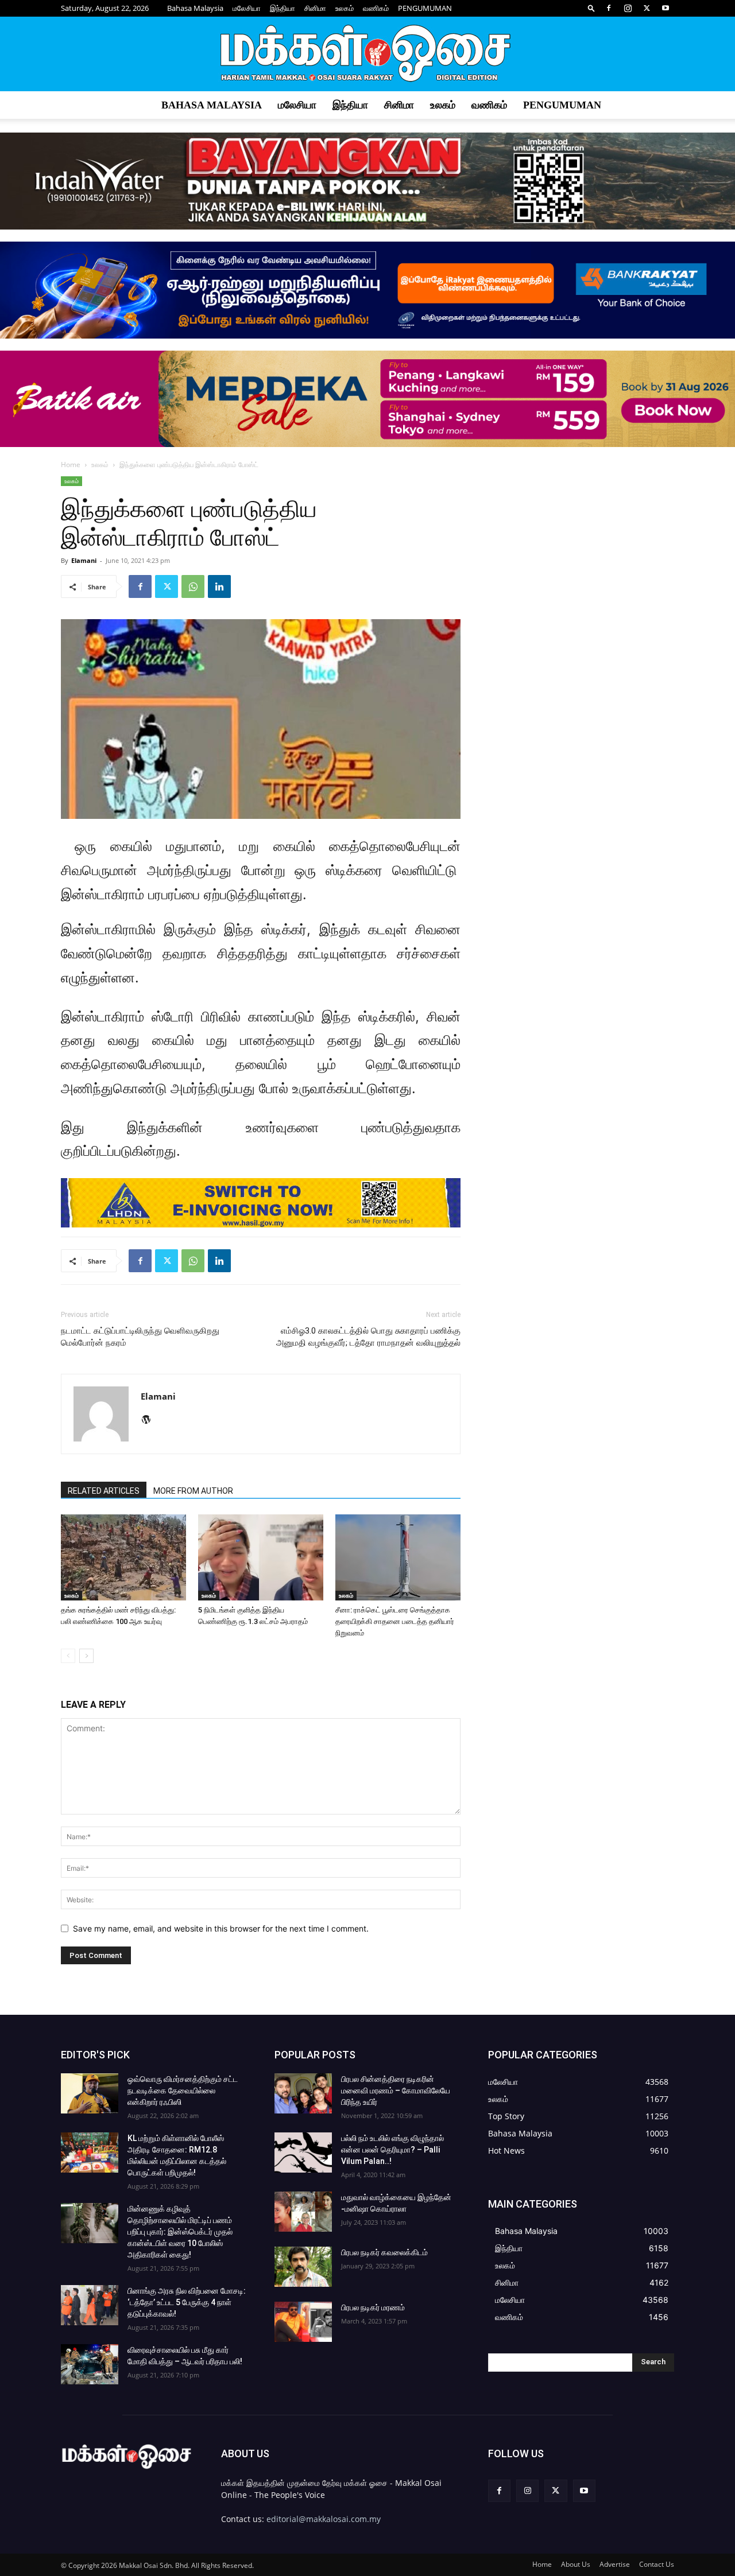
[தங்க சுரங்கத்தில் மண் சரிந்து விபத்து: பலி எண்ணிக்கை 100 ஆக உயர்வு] (123, 1557)
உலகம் (345, 8)
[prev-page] (68, 1656)
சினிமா (315, 8)
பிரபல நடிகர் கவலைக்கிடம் (384, 2252)
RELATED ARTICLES (104, 1491)
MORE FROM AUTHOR (193, 1491)
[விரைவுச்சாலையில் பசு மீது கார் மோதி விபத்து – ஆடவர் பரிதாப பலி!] (90, 2364)
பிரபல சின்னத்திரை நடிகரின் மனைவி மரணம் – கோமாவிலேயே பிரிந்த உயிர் (396, 2091)
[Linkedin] (219, 586)
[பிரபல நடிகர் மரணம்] (303, 2322)
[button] (591, 8)
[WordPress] (150, 1420)
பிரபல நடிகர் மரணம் (373, 2307)
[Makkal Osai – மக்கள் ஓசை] (367, 55)
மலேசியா (247, 8)
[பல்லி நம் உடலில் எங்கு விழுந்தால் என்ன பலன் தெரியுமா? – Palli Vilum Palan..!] (303, 2153)
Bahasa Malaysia (195, 8)
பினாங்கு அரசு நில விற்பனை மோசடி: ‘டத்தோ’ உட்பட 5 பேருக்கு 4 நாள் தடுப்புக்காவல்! (187, 2302)
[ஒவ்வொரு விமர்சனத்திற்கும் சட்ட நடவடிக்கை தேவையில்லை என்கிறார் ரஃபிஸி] (90, 2093)
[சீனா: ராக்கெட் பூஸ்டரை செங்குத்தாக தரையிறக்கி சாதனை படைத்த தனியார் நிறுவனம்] (398, 1557)
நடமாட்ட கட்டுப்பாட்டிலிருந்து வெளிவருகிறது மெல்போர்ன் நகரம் (140, 1337)
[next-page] (86, 1656)
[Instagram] (628, 8)
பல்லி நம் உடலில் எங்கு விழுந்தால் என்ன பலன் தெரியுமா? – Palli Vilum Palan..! (392, 2150)
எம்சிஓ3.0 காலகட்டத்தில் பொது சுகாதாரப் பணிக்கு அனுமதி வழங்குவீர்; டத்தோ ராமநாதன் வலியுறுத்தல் (368, 1337)
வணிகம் (376, 8)
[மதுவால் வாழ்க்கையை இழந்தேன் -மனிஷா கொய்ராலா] (303, 2212)
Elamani (84, 560)
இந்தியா (283, 8)
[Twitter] (647, 8)
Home (71, 465)
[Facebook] (609, 8)
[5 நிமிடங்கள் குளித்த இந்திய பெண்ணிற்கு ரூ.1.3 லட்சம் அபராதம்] (261, 1557)
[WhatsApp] (193, 586)
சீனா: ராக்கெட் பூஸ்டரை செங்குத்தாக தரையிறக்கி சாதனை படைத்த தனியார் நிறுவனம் (395, 1621)
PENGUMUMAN (425, 8)
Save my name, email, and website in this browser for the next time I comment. (221, 1928)
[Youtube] (666, 8)
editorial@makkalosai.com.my (324, 2519)
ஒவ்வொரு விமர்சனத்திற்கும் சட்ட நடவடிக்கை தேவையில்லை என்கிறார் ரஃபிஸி (183, 2091)
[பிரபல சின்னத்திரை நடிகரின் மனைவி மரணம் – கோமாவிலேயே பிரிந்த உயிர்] (303, 2093)
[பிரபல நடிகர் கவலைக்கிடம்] (303, 2267)
